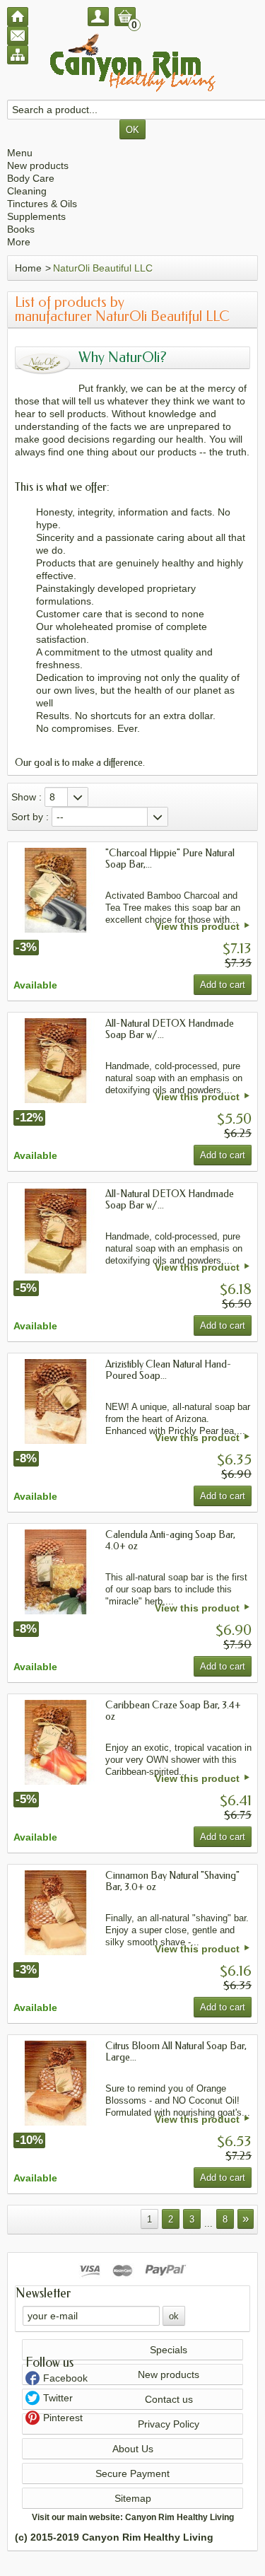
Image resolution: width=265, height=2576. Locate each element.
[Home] (18, 17)
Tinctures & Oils (42, 204)
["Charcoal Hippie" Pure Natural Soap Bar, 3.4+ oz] (56, 890)
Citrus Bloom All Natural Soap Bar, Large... (176, 2052)
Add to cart (223, 985)
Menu (20, 153)
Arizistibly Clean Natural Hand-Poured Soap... (168, 1370)
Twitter (58, 2398)
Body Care (31, 178)
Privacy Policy (169, 2424)
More (19, 242)
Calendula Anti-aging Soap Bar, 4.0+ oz (170, 1540)
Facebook (65, 2378)
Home (28, 268)
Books (21, 229)
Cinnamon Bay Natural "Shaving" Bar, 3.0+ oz (172, 1881)
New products (38, 165)
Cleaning (27, 191)
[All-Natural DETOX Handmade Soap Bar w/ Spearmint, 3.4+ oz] (56, 1231)
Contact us (169, 2399)
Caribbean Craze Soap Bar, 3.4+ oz (173, 1711)
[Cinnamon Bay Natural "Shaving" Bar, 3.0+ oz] (56, 1913)
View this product (197, 926)
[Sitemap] (18, 55)
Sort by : (30, 817)
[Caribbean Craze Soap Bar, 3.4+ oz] (56, 1742)
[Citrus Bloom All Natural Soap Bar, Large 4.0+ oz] (56, 2083)
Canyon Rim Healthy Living (179, 2517)
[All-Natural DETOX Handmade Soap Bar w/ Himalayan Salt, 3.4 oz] (56, 1061)
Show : (26, 797)
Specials (169, 2350)
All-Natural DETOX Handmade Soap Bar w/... (170, 1029)
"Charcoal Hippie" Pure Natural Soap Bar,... (170, 859)
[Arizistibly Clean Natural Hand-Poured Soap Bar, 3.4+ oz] (56, 1401)
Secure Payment (132, 2473)
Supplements (36, 216)
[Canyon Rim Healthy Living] (132, 63)
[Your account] (98, 17)
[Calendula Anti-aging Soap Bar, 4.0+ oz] (56, 1572)
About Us (133, 2449)
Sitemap (133, 2498)
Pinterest (63, 2418)
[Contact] (18, 36)
